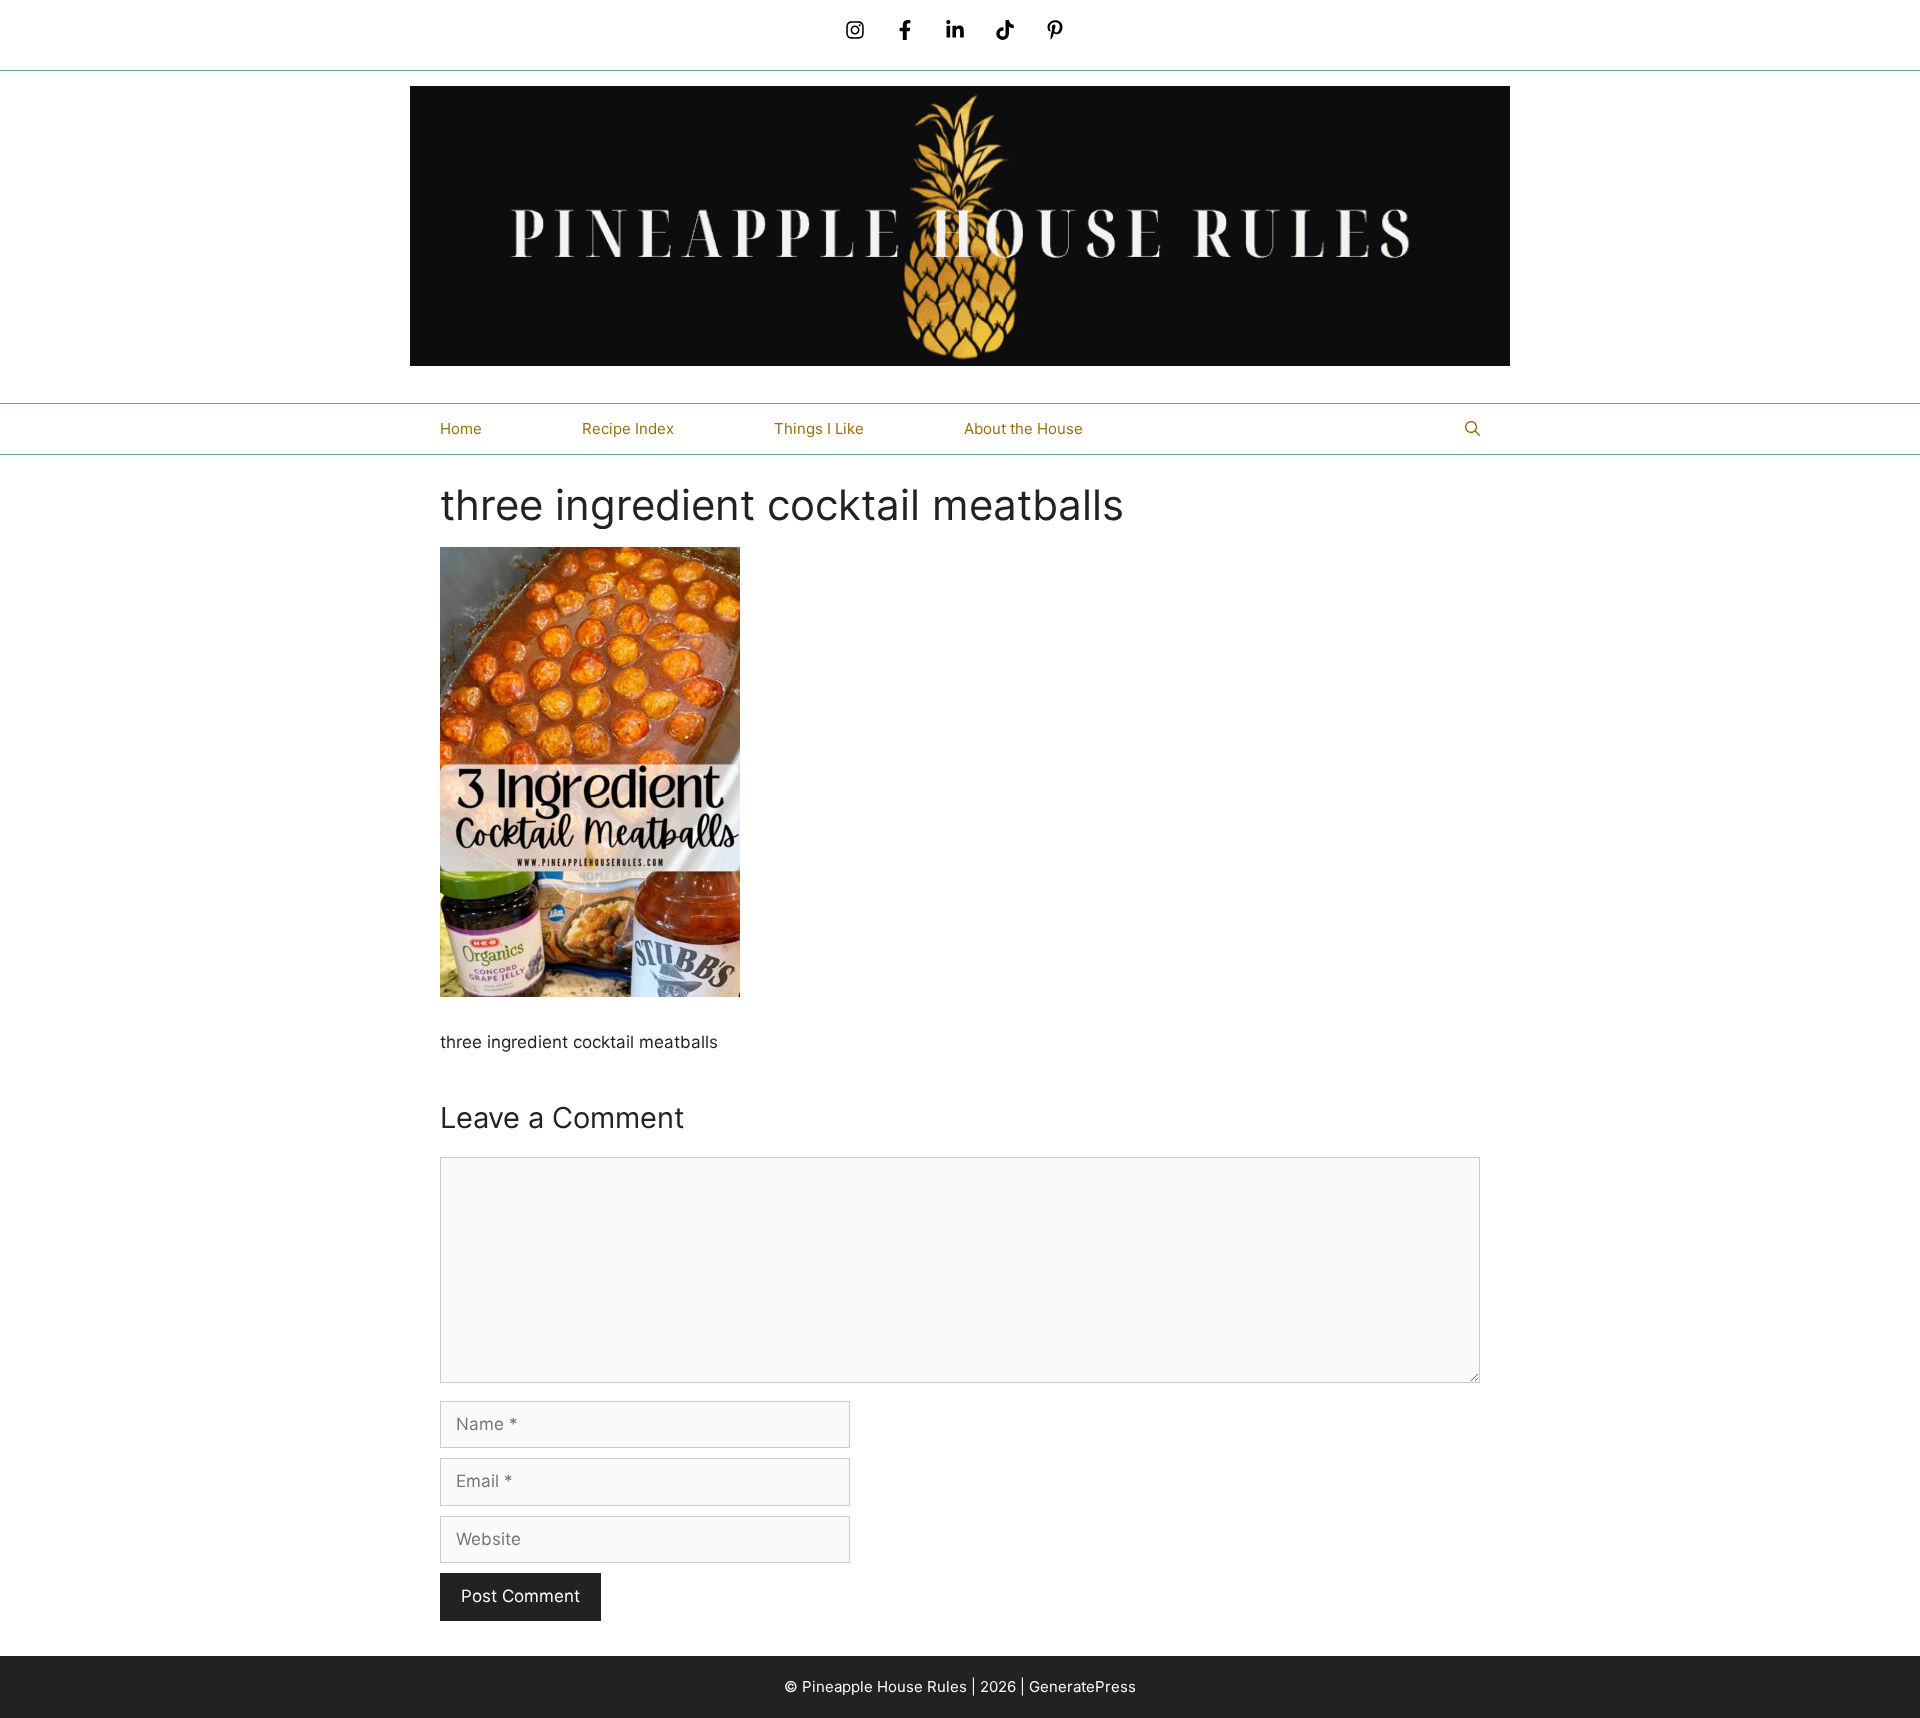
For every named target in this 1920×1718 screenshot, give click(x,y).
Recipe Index (628, 428)
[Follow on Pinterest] (1055, 30)
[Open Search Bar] (1472, 429)
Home (461, 428)
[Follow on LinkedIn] (955, 30)
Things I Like (819, 428)
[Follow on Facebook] (905, 30)
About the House (1023, 428)
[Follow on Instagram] (855, 30)
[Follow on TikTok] (1005, 30)
